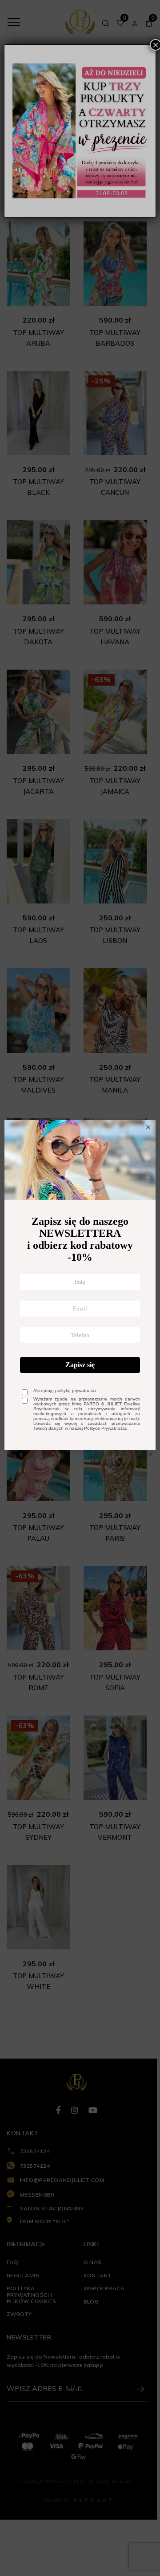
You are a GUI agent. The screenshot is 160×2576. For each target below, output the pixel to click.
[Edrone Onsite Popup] (80, 1288)
